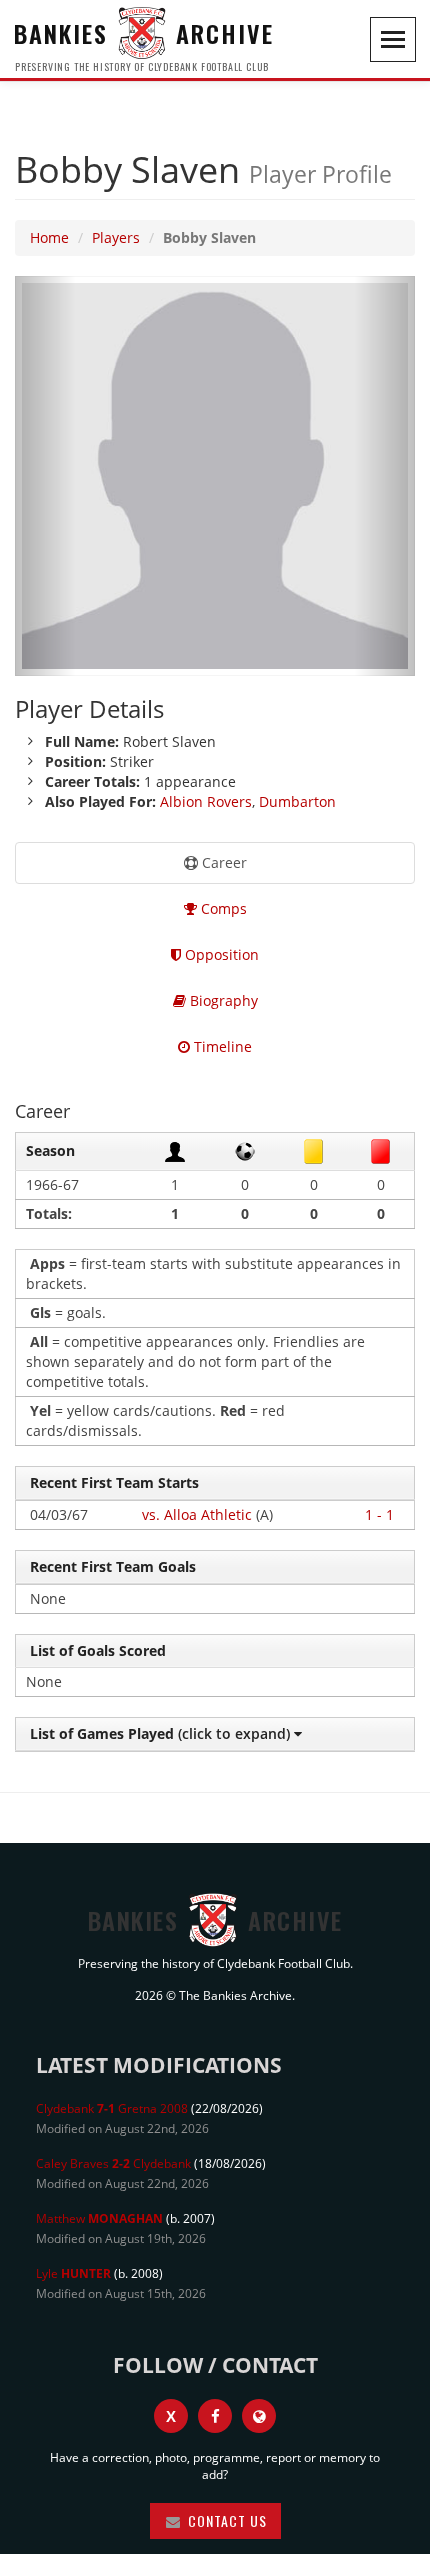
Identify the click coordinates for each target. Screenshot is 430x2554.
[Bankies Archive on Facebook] (215, 2416)
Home (49, 237)
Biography (222, 1000)
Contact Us (225, 2520)
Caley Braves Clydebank (113, 2163)
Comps (222, 908)
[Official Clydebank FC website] (259, 2416)
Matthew (99, 2218)
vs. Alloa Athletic (197, 1514)
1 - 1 (379, 1514)
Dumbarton (297, 801)
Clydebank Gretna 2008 (112, 2108)
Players (116, 237)
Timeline (221, 1046)
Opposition (220, 954)
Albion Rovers (206, 801)
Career (222, 862)
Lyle (73, 2273)
